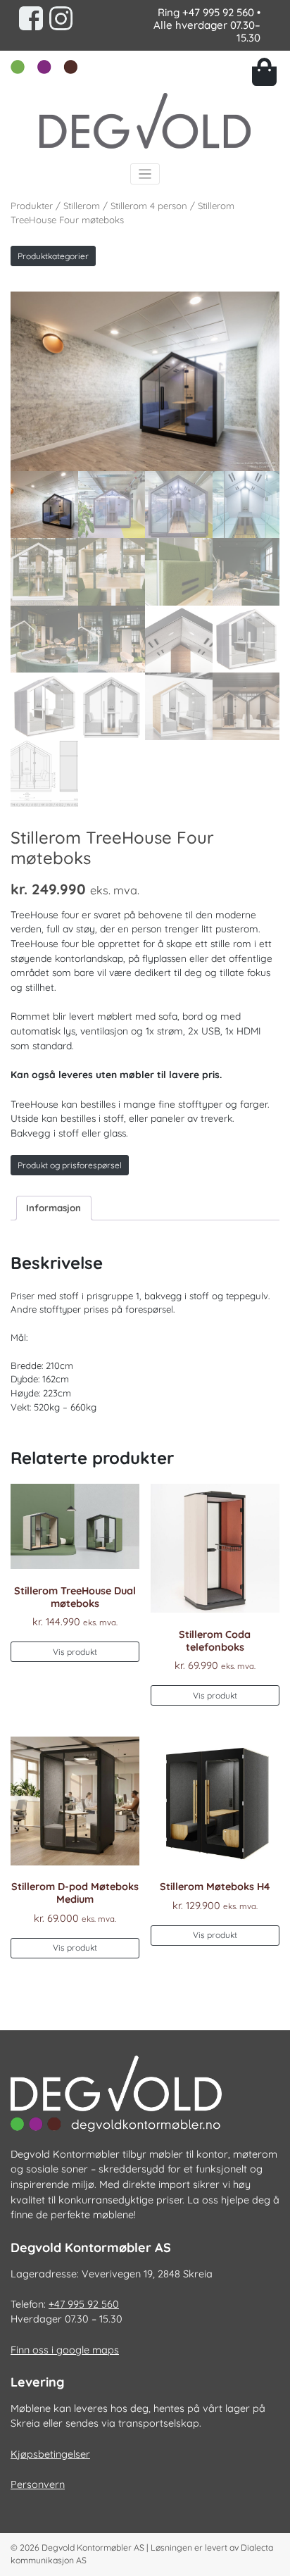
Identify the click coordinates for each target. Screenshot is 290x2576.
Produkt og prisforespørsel (70, 1165)
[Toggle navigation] (145, 174)
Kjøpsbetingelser (50, 2454)
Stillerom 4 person (149, 206)
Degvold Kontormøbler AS (93, 2547)
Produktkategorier (53, 256)
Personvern (38, 2484)
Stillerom (82, 206)
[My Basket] (266, 72)
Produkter (32, 206)
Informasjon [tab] (53, 1208)
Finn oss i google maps (65, 2350)
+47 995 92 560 (218, 12)
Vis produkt (75, 1652)
